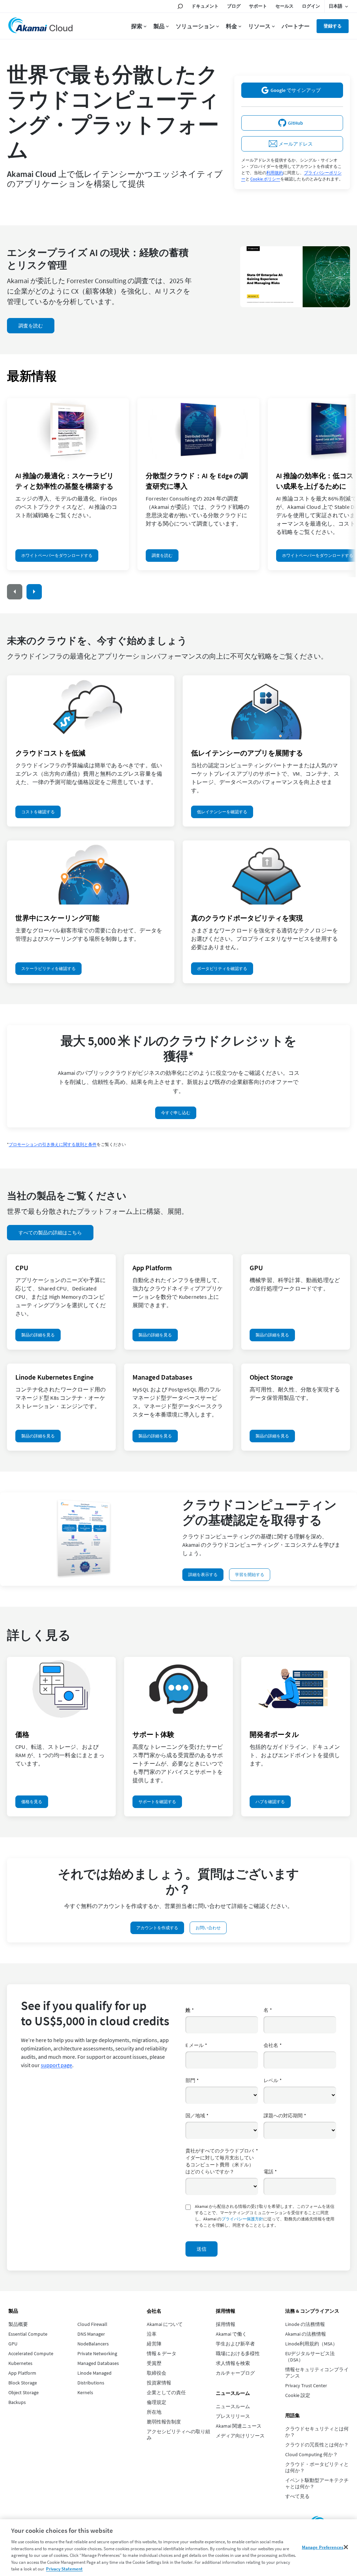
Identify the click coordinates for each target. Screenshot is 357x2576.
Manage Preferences (323, 2547)
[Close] (346, 2547)
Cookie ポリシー (265, 179)
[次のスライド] (34, 592)
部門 (192, 2080)
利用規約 (275, 173)
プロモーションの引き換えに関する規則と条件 (53, 1144)
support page (56, 2065)
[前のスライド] (15, 592)
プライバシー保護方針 (242, 2219)
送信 (202, 2249)
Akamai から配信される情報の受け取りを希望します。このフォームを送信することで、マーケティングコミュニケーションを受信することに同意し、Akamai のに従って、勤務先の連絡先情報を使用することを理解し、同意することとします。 (265, 2216)
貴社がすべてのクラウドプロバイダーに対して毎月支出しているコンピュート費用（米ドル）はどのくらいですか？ (222, 2161)
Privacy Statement (64, 2569)
